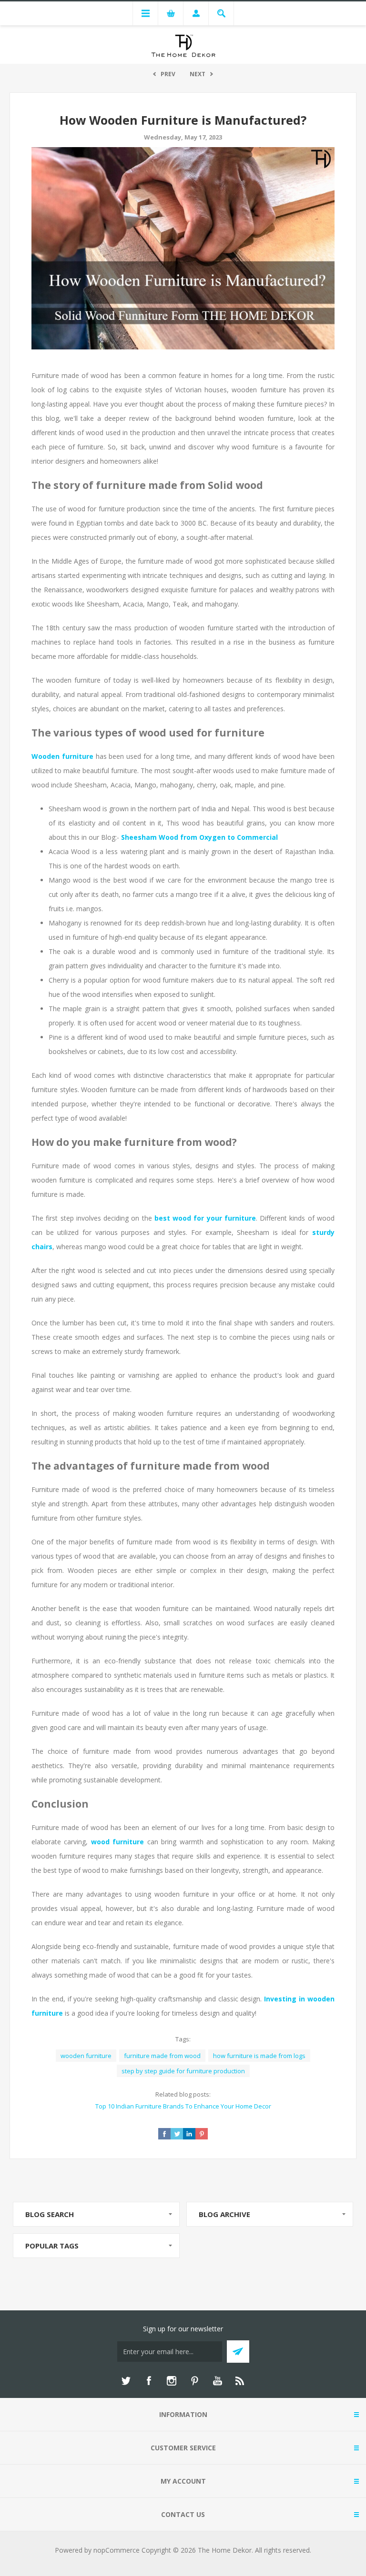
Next (198, 74)
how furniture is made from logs (259, 2056)
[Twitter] (126, 2381)
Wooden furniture (62, 756)
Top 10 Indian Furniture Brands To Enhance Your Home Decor (183, 2106)
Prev (168, 74)
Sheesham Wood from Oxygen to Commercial (199, 837)
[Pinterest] (194, 2381)
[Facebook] (149, 2381)
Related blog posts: (183, 2094)
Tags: (183, 2039)
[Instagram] (172, 2381)
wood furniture (117, 1842)
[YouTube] (217, 2381)
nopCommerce (117, 2550)
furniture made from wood (162, 2056)
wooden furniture (86, 2056)
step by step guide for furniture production (183, 2071)
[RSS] (240, 2381)
